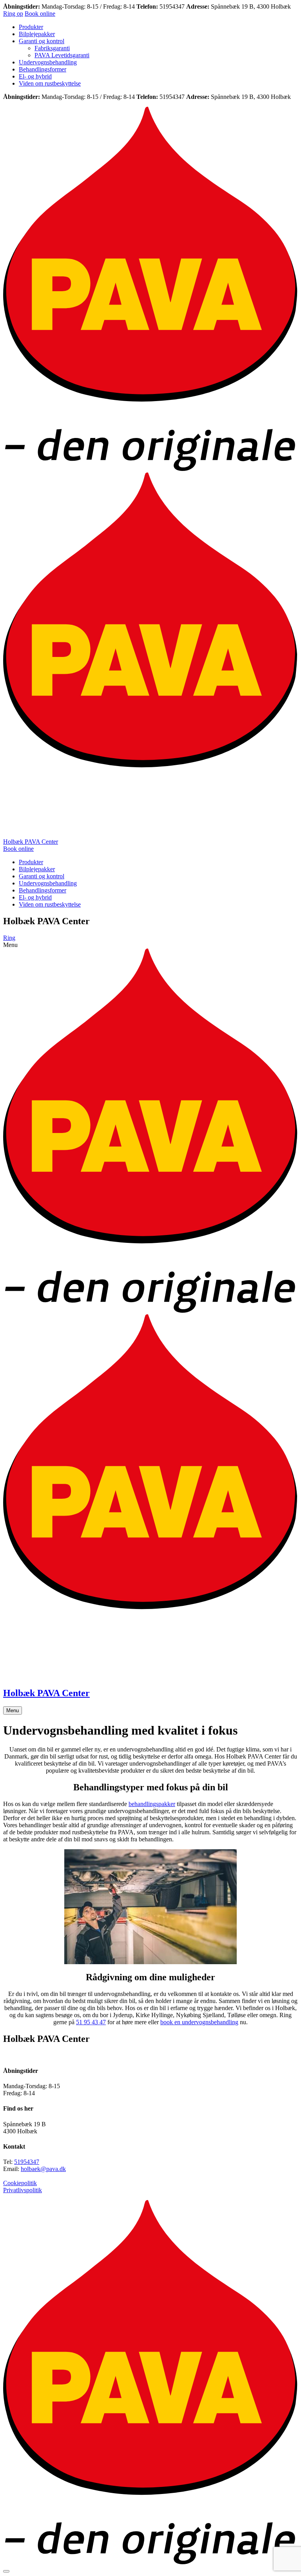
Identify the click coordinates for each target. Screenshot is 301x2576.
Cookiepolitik (20, 2183)
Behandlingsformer (43, 69)
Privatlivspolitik (23, 2190)
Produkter (31, 27)
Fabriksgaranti (52, 48)
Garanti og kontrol (42, 41)
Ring (9, 938)
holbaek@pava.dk (43, 2169)
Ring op (13, 14)
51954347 (27, 2162)
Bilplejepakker (37, 34)
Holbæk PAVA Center (31, 842)
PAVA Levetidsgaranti (62, 55)
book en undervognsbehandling (199, 2022)
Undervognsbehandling (48, 62)
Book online (40, 14)
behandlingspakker (152, 1804)
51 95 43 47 (91, 2022)
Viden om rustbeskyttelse (50, 83)
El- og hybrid (35, 76)
